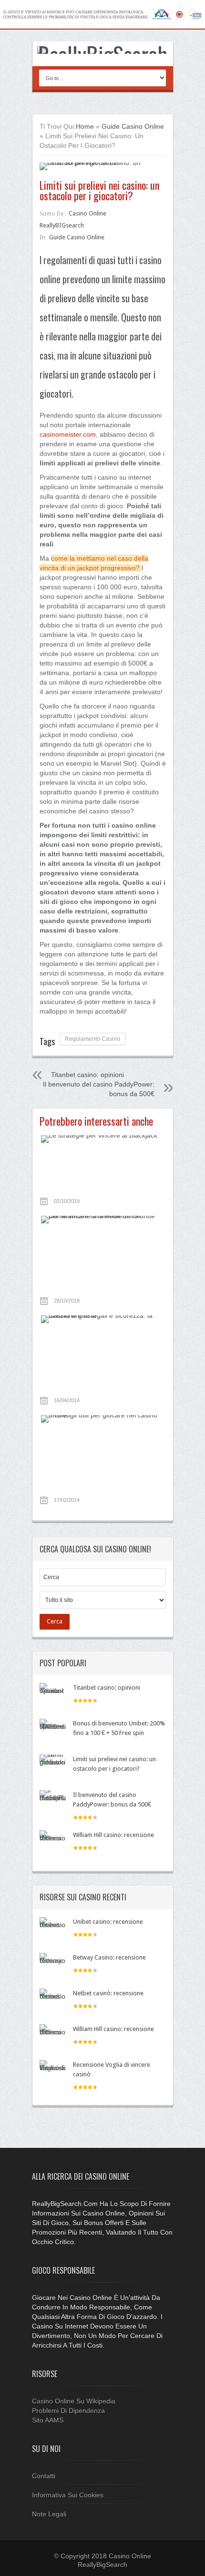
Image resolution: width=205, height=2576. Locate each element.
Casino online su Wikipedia (74, 2401)
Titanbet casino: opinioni (87, 1075)
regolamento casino (92, 1039)
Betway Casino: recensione (109, 1957)
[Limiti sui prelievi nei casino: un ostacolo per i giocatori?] (103, 166)
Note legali (49, 2514)
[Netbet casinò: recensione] (53, 2002)
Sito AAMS (48, 2420)
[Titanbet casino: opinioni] (53, 1696)
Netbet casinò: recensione (108, 1993)
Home (85, 126)
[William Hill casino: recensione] (53, 1843)
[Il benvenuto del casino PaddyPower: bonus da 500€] (53, 1803)
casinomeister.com (68, 434)
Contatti (44, 2476)
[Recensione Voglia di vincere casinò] (53, 2073)
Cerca (55, 1621)
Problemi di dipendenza (68, 2411)
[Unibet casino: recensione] (53, 1930)
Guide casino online (133, 126)
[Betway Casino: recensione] (53, 1966)
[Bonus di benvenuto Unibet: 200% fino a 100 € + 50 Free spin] (53, 1732)
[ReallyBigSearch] (103, 54)
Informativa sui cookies (68, 2495)
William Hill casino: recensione (113, 1835)
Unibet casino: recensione (108, 1922)
